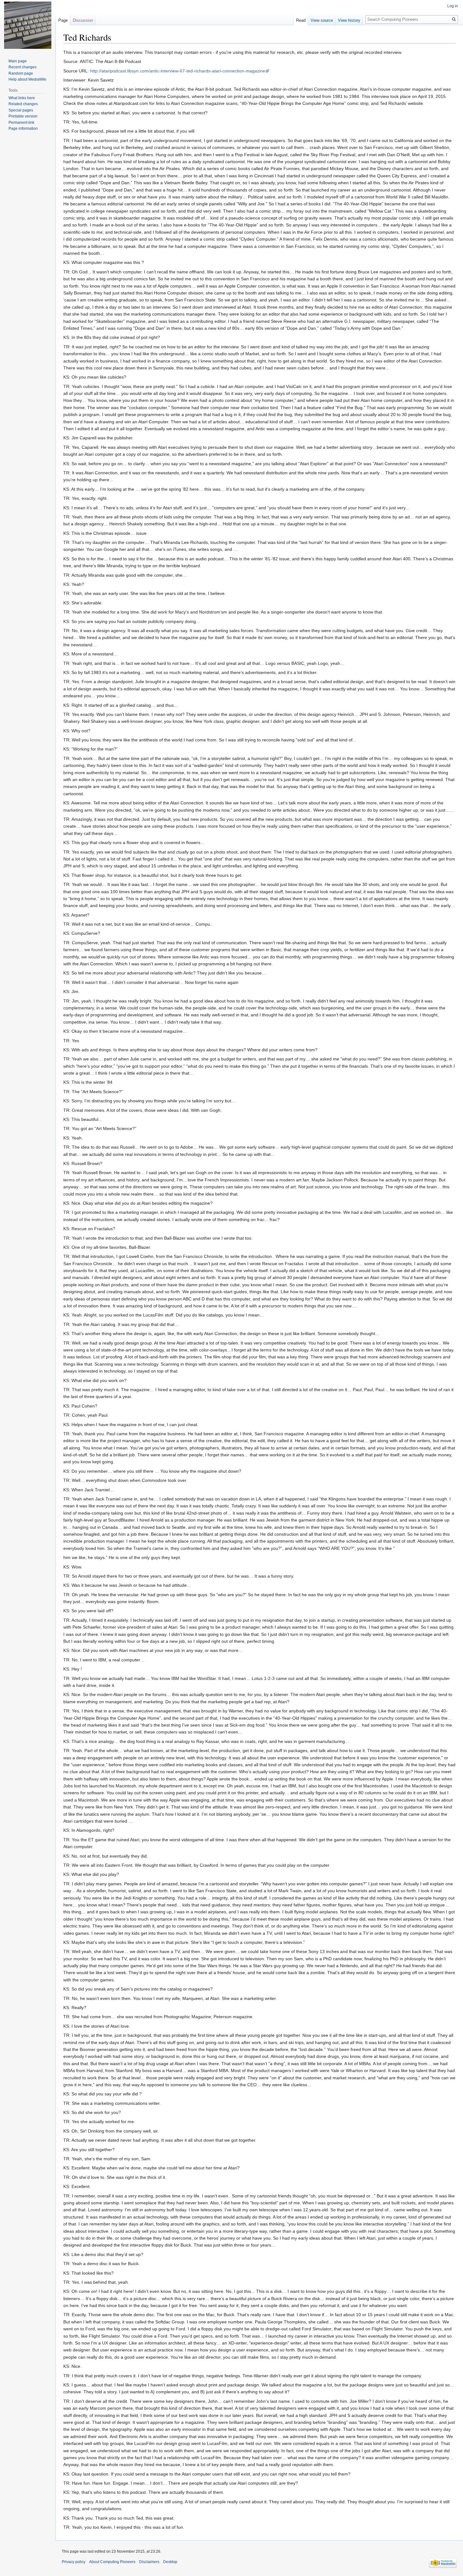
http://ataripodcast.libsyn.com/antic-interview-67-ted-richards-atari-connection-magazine (178, 71)
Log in (453, 6)
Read (301, 20)
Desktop (170, 2562)
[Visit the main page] (28, 25)
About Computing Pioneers (112, 2562)
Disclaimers (149, 2562)
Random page (21, 73)
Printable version (23, 116)
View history (349, 20)
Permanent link (21, 123)
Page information (23, 129)
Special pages (21, 110)
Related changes (23, 104)
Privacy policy (74, 2562)
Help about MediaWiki (27, 79)
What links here (22, 98)
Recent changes (23, 67)
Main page (18, 61)
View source (322, 20)
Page (63, 20)
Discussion (83, 20)
